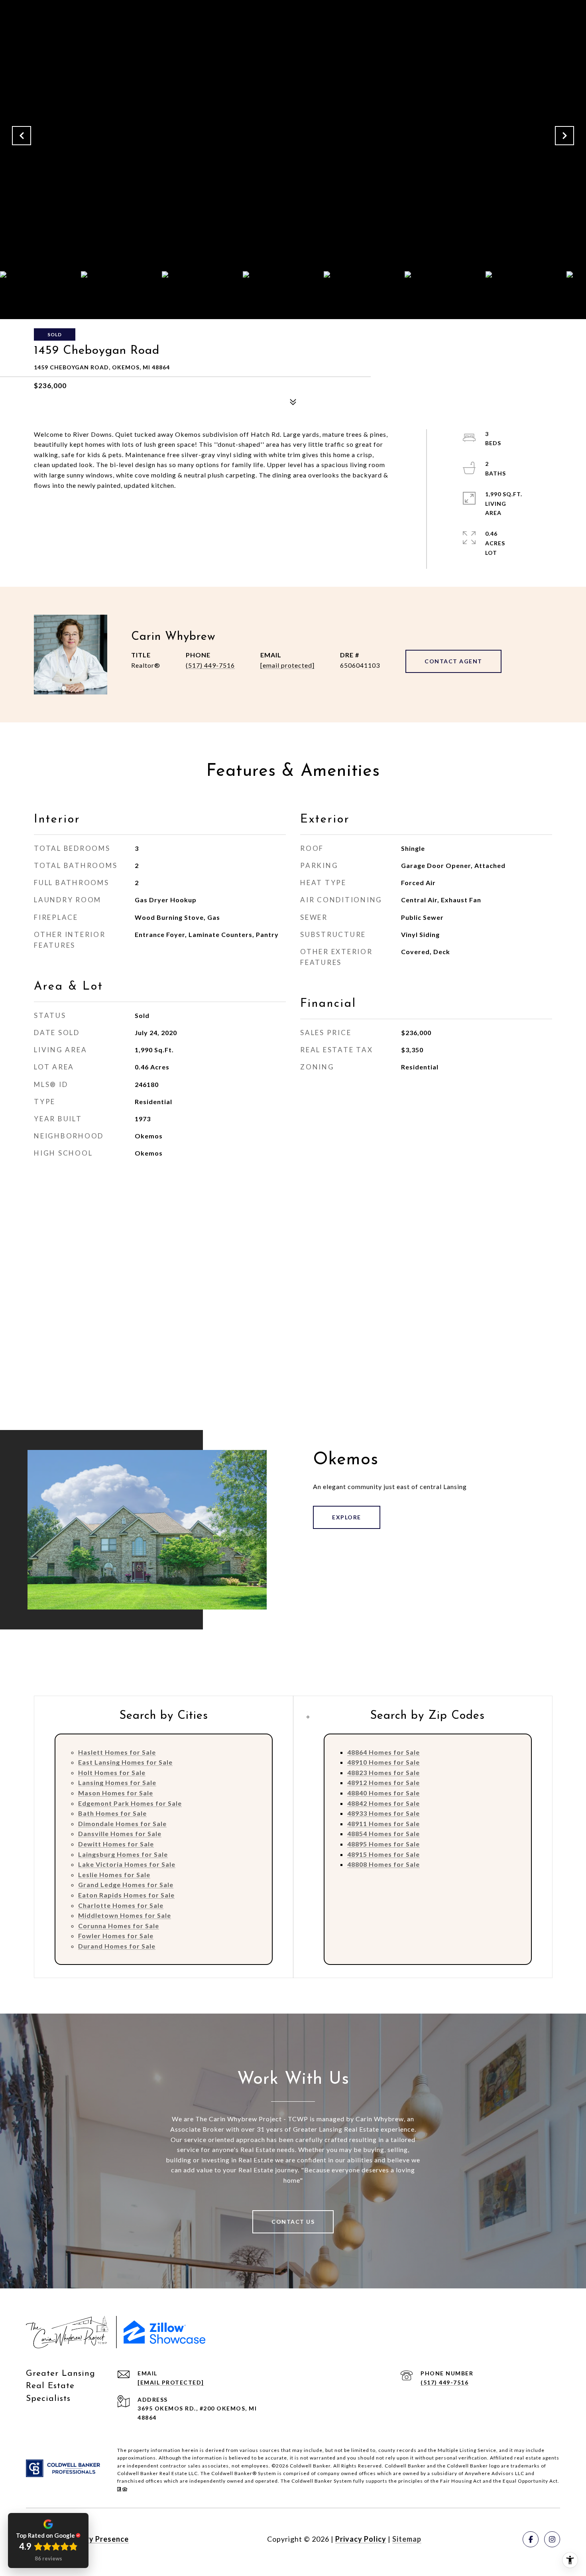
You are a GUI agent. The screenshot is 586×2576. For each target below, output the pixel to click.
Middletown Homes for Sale (125, 1915)
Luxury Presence (99, 2539)
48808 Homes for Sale (383, 1864)
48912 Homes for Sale (383, 1782)
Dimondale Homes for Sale (122, 1824)
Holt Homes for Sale (112, 1772)
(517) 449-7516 (210, 665)
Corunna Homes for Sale (119, 1926)
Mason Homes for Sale (116, 1793)
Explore (347, 1517)
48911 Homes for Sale (383, 1824)
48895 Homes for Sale (383, 1844)
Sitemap (407, 2539)
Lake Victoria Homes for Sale (127, 1864)
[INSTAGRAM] (552, 2539)
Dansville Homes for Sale (120, 1833)
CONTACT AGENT (453, 661)
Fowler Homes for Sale (116, 1936)
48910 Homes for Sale (383, 1762)
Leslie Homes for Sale (114, 1875)
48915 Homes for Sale (383, 1854)
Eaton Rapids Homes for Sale (126, 1895)
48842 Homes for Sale (383, 1803)
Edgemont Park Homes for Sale (130, 1803)
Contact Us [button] (293, 2222)
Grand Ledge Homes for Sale (126, 1885)
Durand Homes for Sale (117, 1946)
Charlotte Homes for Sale (121, 1905)
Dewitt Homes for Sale (116, 1844)
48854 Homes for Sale (383, 1833)
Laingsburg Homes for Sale (123, 1854)
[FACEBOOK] (531, 2539)
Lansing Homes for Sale (117, 1782)
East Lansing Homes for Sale (125, 1762)
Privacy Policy (361, 2539)
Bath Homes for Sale (112, 1813)
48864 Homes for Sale (383, 1752)
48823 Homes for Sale (383, 1772)
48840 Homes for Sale (383, 1793)
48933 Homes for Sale (383, 1813)
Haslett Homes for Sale (117, 1752)
